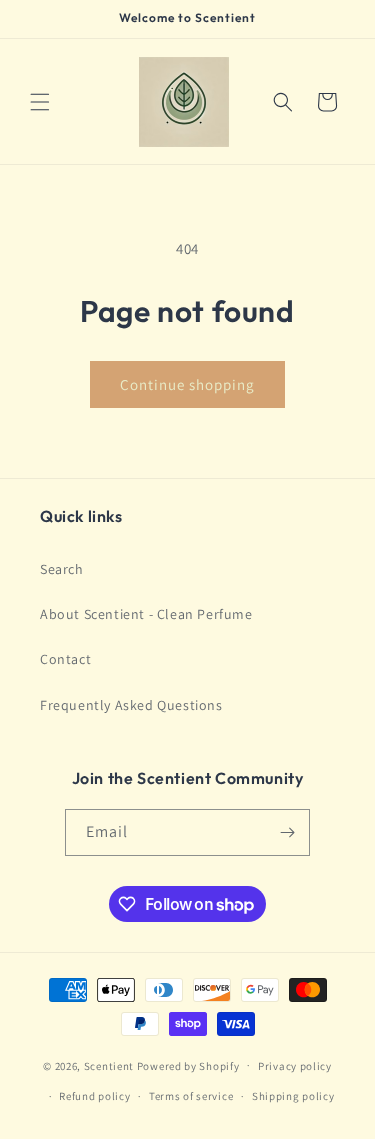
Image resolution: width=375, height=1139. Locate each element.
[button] (40, 102)
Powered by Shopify (188, 1065)
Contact (65, 659)
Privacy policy (295, 1066)
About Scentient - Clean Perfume (146, 614)
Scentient (109, 1065)
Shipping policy (293, 1096)
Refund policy (94, 1096)
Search (62, 569)
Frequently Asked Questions (131, 705)
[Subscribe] (287, 832)
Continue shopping (187, 384)
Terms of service (191, 1096)
